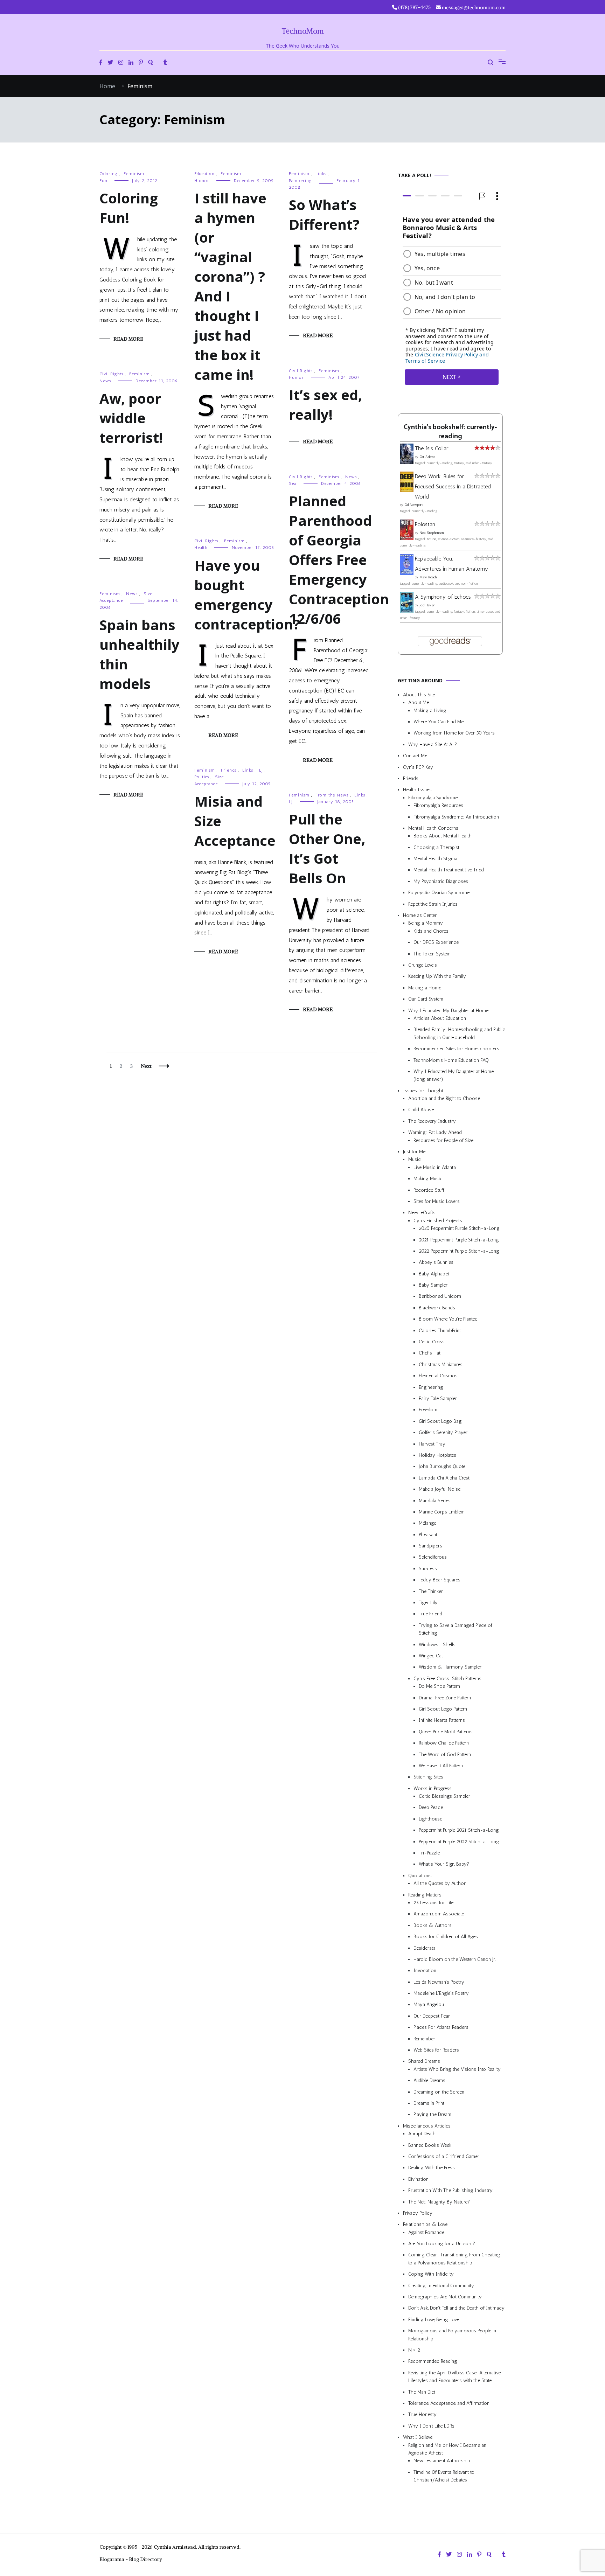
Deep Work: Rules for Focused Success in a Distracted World (453, 486)
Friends (229, 770)
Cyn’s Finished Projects (438, 1221)
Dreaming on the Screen (439, 2092)
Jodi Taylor (427, 605)
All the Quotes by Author (440, 1884)
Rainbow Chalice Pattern (444, 1743)
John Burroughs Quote (442, 1467)
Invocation (425, 1971)
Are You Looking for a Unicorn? (442, 2244)
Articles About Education (440, 1018)
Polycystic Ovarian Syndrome (439, 893)
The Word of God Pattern (445, 1755)
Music (415, 1160)
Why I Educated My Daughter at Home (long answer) (454, 1075)
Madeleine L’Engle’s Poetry (441, 1994)
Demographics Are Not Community (445, 2297)
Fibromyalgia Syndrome (433, 798)
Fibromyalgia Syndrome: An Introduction (456, 817)
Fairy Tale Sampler (438, 1398)
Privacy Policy (418, 2213)
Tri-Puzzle (429, 1853)
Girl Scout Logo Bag (440, 1421)
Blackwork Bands (437, 1308)
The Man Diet (422, 2392)
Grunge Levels (423, 965)
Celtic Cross (432, 1342)
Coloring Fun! (129, 208)
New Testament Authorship (442, 2461)
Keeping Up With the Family (437, 977)
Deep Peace (431, 1808)
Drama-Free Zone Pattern (445, 1698)
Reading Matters (425, 1895)
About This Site (419, 695)
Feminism (134, 174)
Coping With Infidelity (431, 2274)
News (105, 381)
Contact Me (415, 756)
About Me (419, 703)
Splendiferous (433, 1557)
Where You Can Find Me (439, 722)
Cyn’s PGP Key (418, 767)
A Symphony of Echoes (443, 597)
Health (201, 548)
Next (146, 1066)
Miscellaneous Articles (427, 2126)
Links (321, 174)
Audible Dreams (429, 2081)
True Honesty (422, 2415)
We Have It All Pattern (441, 1766)
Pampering (300, 181)
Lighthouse (430, 1819)
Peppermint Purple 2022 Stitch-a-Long (459, 1842)
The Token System (432, 954)
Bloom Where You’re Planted (448, 1319)
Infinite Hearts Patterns (442, 1721)
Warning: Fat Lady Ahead (435, 1133)
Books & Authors (433, 1925)
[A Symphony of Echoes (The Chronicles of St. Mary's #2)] (407, 611)
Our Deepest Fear (432, 2016)
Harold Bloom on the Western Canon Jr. (455, 1959)
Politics (202, 777)
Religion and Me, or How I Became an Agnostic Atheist (447, 2449)
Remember (424, 2039)
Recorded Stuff (429, 1190)
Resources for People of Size (443, 1140)
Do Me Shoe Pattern (439, 1687)
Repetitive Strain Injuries (433, 904)
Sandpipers (430, 1546)
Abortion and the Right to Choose (444, 1098)
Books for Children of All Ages (446, 1937)
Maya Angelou (429, 2005)
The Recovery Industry (432, 1121)
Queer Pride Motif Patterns (446, 1732)
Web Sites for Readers (436, 2050)
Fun (103, 181)
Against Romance (426, 2232)
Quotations (420, 1876)
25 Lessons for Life (433, 1903)
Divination (418, 2179)
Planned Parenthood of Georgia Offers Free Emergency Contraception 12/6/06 (339, 560)
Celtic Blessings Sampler (444, 1796)
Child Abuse (421, 1110)
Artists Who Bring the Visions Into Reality (457, 2069)
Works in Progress (433, 1788)
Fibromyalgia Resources (438, 806)
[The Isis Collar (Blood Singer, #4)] (407, 462)
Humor (202, 181)
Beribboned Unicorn (440, 1297)
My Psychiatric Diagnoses (441, 881)
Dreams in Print (429, 2103)
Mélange (427, 1523)
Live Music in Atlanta (435, 1167)
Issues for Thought (423, 1091)
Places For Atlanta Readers (441, 2028)
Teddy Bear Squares (440, 1580)
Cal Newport (414, 505)
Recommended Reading (433, 2362)
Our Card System (426, 999)
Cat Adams (427, 457)
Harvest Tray (432, 1444)
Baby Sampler (433, 1285)
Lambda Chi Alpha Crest (444, 1478)
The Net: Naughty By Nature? (439, 2202)
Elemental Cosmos (438, 1376)
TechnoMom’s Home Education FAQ (451, 1060)
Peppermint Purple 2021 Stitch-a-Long (459, 1830)
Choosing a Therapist (436, 847)
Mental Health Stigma (435, 859)
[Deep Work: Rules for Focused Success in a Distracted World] (407, 490)
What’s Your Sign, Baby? (444, 1864)
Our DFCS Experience (436, 943)
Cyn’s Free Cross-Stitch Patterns (447, 1679)
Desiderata (425, 1948)
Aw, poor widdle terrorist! (131, 418)
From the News (332, 795)
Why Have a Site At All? (433, 744)
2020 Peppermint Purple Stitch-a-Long (459, 1229)
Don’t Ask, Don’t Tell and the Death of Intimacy (456, 2308)
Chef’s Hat (430, 1353)
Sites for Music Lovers (437, 1201)
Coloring (109, 174)
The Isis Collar (432, 449)
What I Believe (418, 2438)
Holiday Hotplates (437, 1455)
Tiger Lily (428, 1603)
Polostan (425, 525)
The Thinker (431, 1591)
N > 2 (414, 2350)
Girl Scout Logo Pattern (443, 1709)
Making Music (428, 1179)
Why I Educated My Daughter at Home (448, 1011)
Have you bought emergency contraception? (247, 595)
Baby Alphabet (434, 1274)
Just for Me (414, 1152)
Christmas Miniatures (441, 1364)
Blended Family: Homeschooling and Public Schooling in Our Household (459, 1034)
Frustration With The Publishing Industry (450, 2191)
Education (204, 174)
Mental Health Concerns (433, 828)
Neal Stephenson (432, 533)
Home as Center (420, 915)
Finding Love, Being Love (434, 2320)
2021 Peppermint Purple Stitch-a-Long (459, 1240)
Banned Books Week (430, 2145)
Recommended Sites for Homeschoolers (456, 1049)
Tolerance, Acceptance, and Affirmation (449, 2403)
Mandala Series (435, 1501)
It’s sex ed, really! (325, 405)
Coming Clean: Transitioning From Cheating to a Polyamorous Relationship (454, 2259)
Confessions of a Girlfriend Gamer (444, 2156)
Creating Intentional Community (441, 2286)
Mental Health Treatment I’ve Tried (449, 870)
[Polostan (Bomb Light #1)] (407, 538)
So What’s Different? (324, 214)
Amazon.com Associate (439, 1914)
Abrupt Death (422, 2134)
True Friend (430, 1614)
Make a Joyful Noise (440, 1489)
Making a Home (425, 988)
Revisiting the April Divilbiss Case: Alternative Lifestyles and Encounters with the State (454, 2377)
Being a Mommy (426, 923)
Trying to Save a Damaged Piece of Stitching (456, 1629)
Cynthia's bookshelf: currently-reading (450, 432)
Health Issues (417, 790)
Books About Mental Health (443, 836)
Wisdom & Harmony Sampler (450, 1667)
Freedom (428, 1410)
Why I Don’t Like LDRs (431, 2426)
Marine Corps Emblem (442, 1512)
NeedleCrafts (422, 1213)
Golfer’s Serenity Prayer (443, 1433)
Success (428, 1569)
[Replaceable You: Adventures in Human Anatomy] (407, 573)
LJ (261, 770)
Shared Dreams (424, 2062)
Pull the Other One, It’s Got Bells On (327, 848)
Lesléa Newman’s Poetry (439, 1982)
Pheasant (428, 1535)
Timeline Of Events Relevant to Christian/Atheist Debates (444, 2476)
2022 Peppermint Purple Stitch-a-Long (459, 1251)
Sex (293, 483)
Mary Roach (428, 577)
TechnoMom (303, 31)
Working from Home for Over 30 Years (454, 733)
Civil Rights (301, 371)
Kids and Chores (431, 931)
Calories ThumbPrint (440, 1331)
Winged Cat (431, 1656)
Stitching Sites (428, 1777)
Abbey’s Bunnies (436, 1263)
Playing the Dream (432, 2115)
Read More (128, 339)
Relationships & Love (425, 2225)
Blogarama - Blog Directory (131, 2559)
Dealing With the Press (432, 2168)
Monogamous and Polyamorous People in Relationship (452, 2335)
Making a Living (430, 711)
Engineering (431, 1387)
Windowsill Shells (437, 1645)
